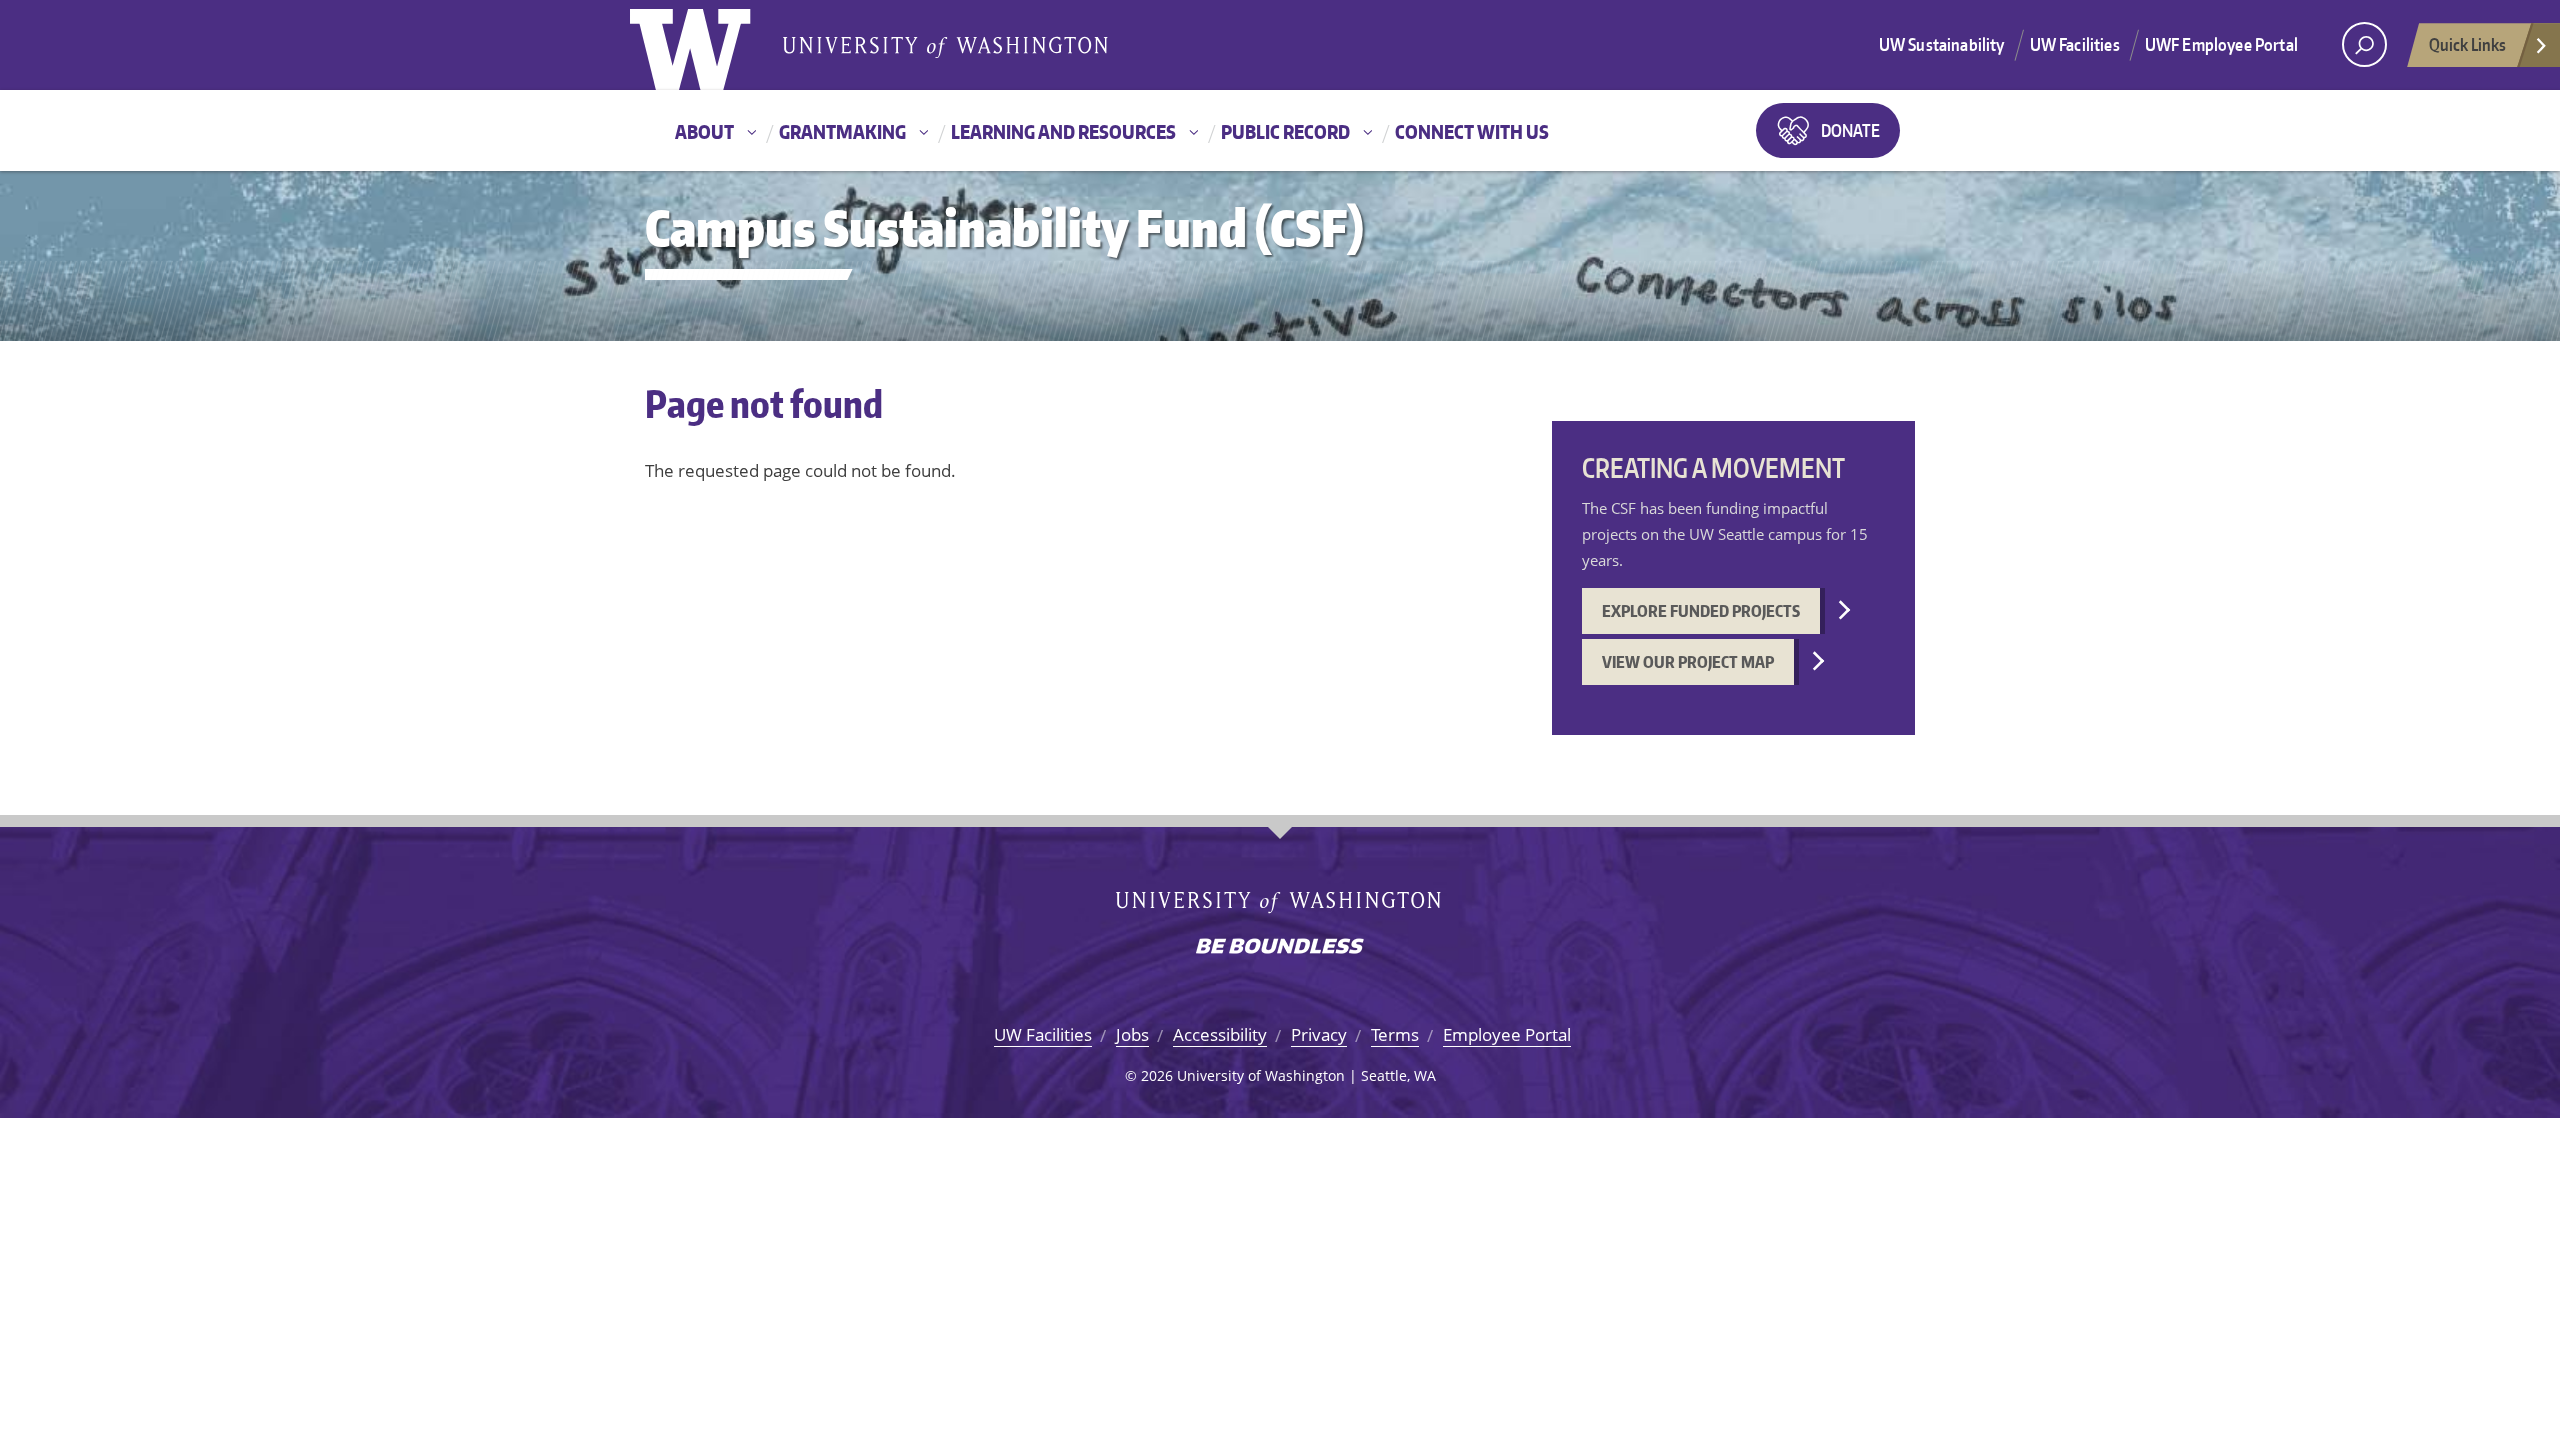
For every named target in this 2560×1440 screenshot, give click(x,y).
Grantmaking (842, 131)
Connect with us (1472, 131)
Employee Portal (1507, 1034)
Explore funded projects (1701, 611)
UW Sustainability (1942, 44)
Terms (1395, 1034)
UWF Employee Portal (2221, 44)
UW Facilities (2075, 44)
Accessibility (1220, 1034)
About (704, 131)
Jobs (1132, 1034)
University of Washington (711, 45)
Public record (1285, 131)
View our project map (1688, 662)
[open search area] (2364, 44)
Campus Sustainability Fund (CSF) (1004, 227)
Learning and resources (1063, 131)
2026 (1157, 1075)
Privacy (1319, 1034)
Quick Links (2467, 44)
